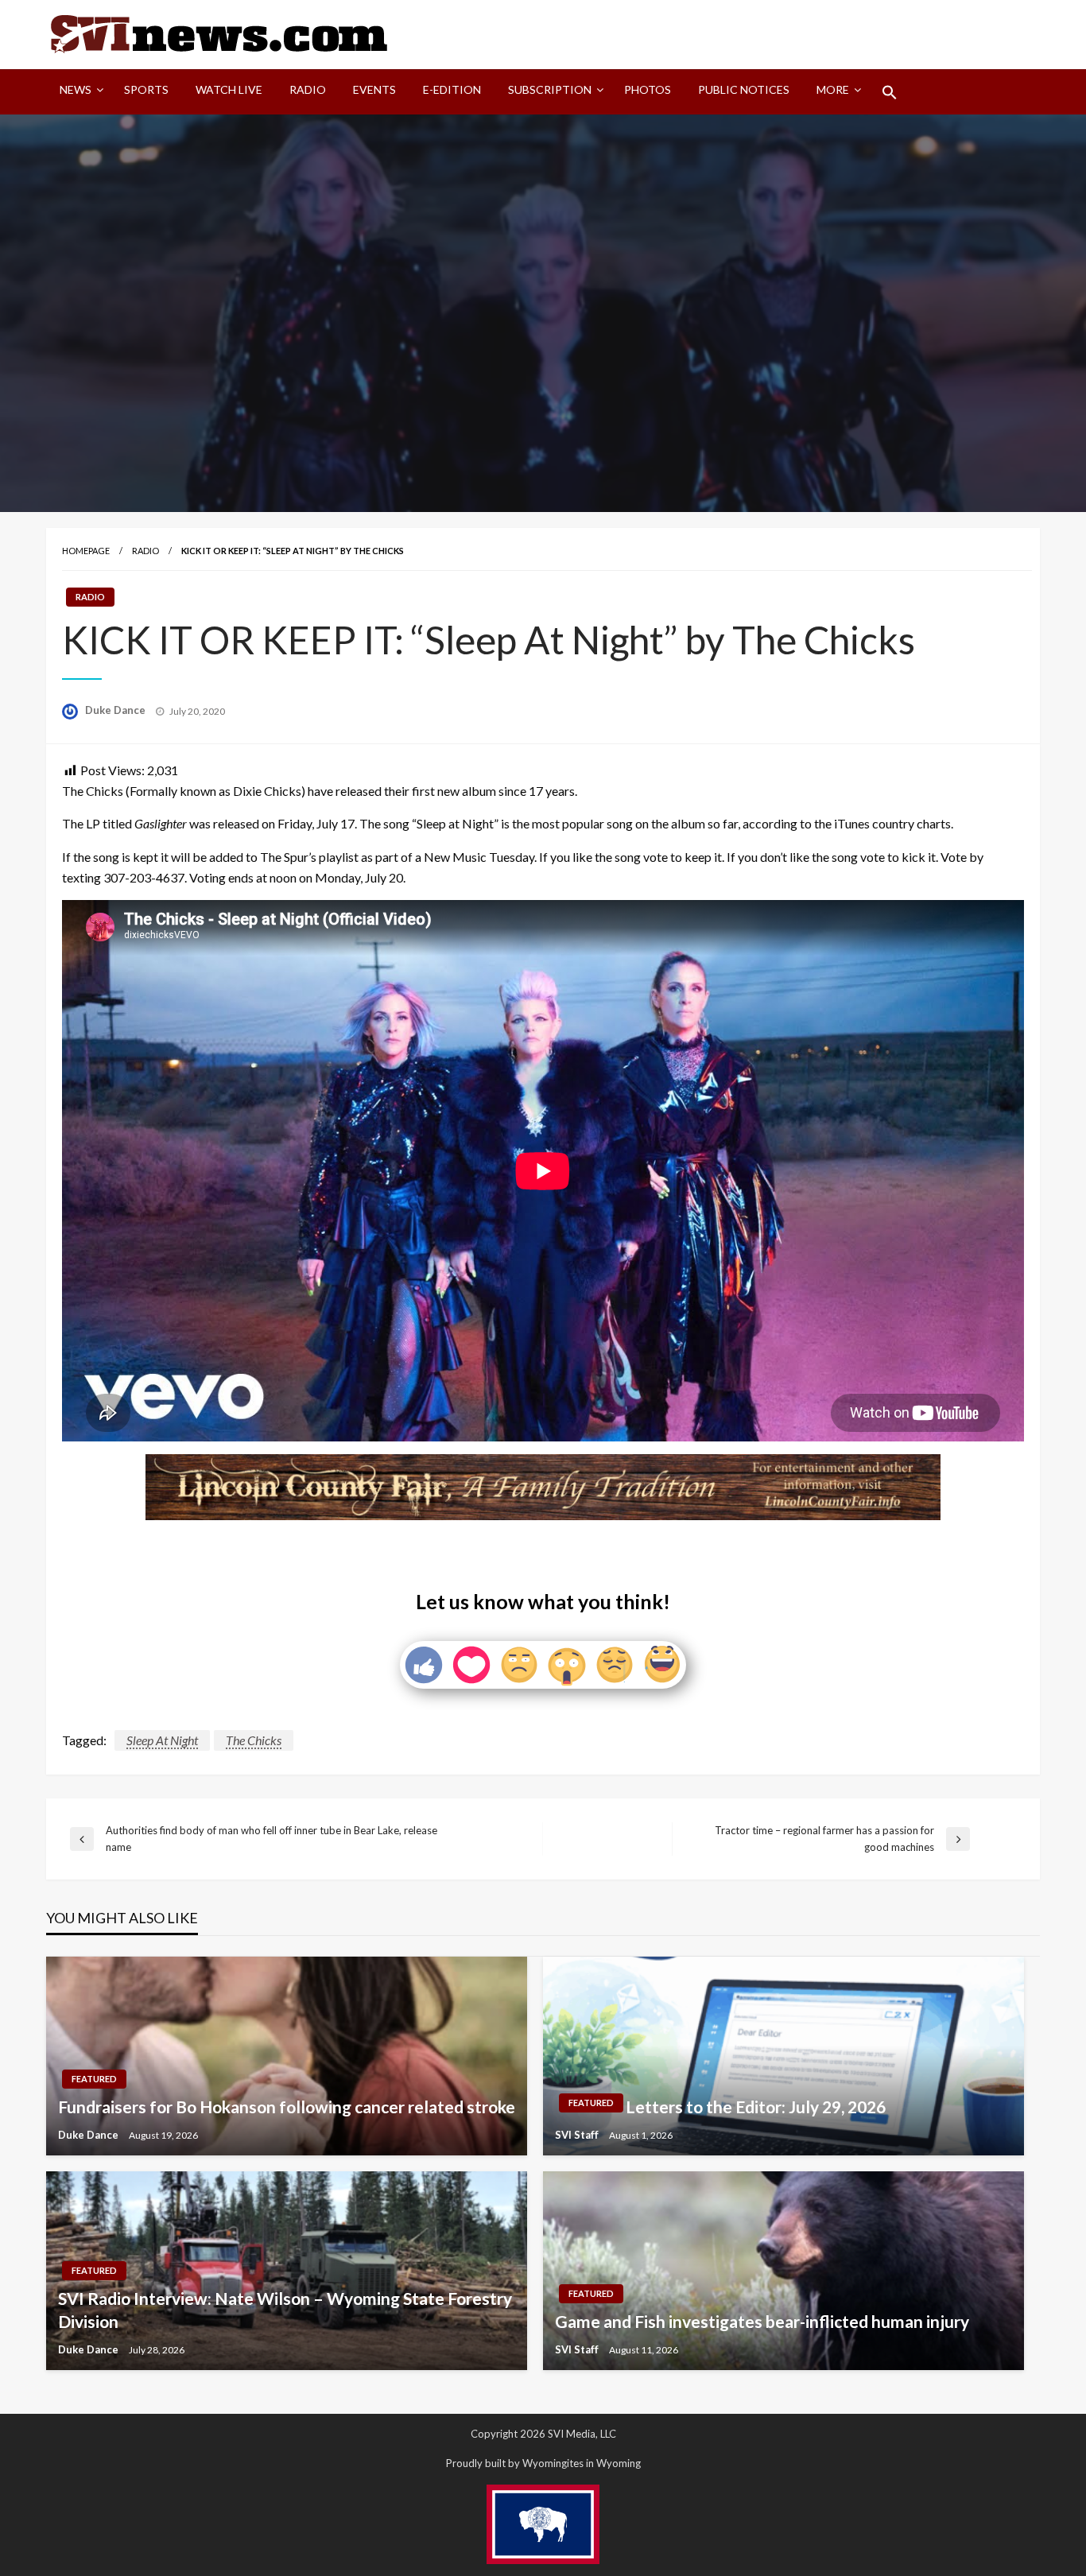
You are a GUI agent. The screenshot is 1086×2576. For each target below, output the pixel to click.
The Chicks (254, 1740)
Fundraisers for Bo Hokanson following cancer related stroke (287, 2107)
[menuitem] (78, 92)
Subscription (550, 89)
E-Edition (452, 89)
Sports (146, 89)
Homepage (86, 551)
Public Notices (744, 89)
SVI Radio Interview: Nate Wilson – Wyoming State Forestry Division (285, 2310)
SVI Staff (578, 2135)
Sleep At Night (162, 1740)
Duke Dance (116, 710)
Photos (648, 89)
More (833, 89)
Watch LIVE (229, 89)
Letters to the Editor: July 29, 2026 (756, 2107)
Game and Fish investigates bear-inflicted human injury (762, 2321)
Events (374, 89)
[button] (890, 92)
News (76, 89)
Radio (308, 89)
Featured (94, 2079)
